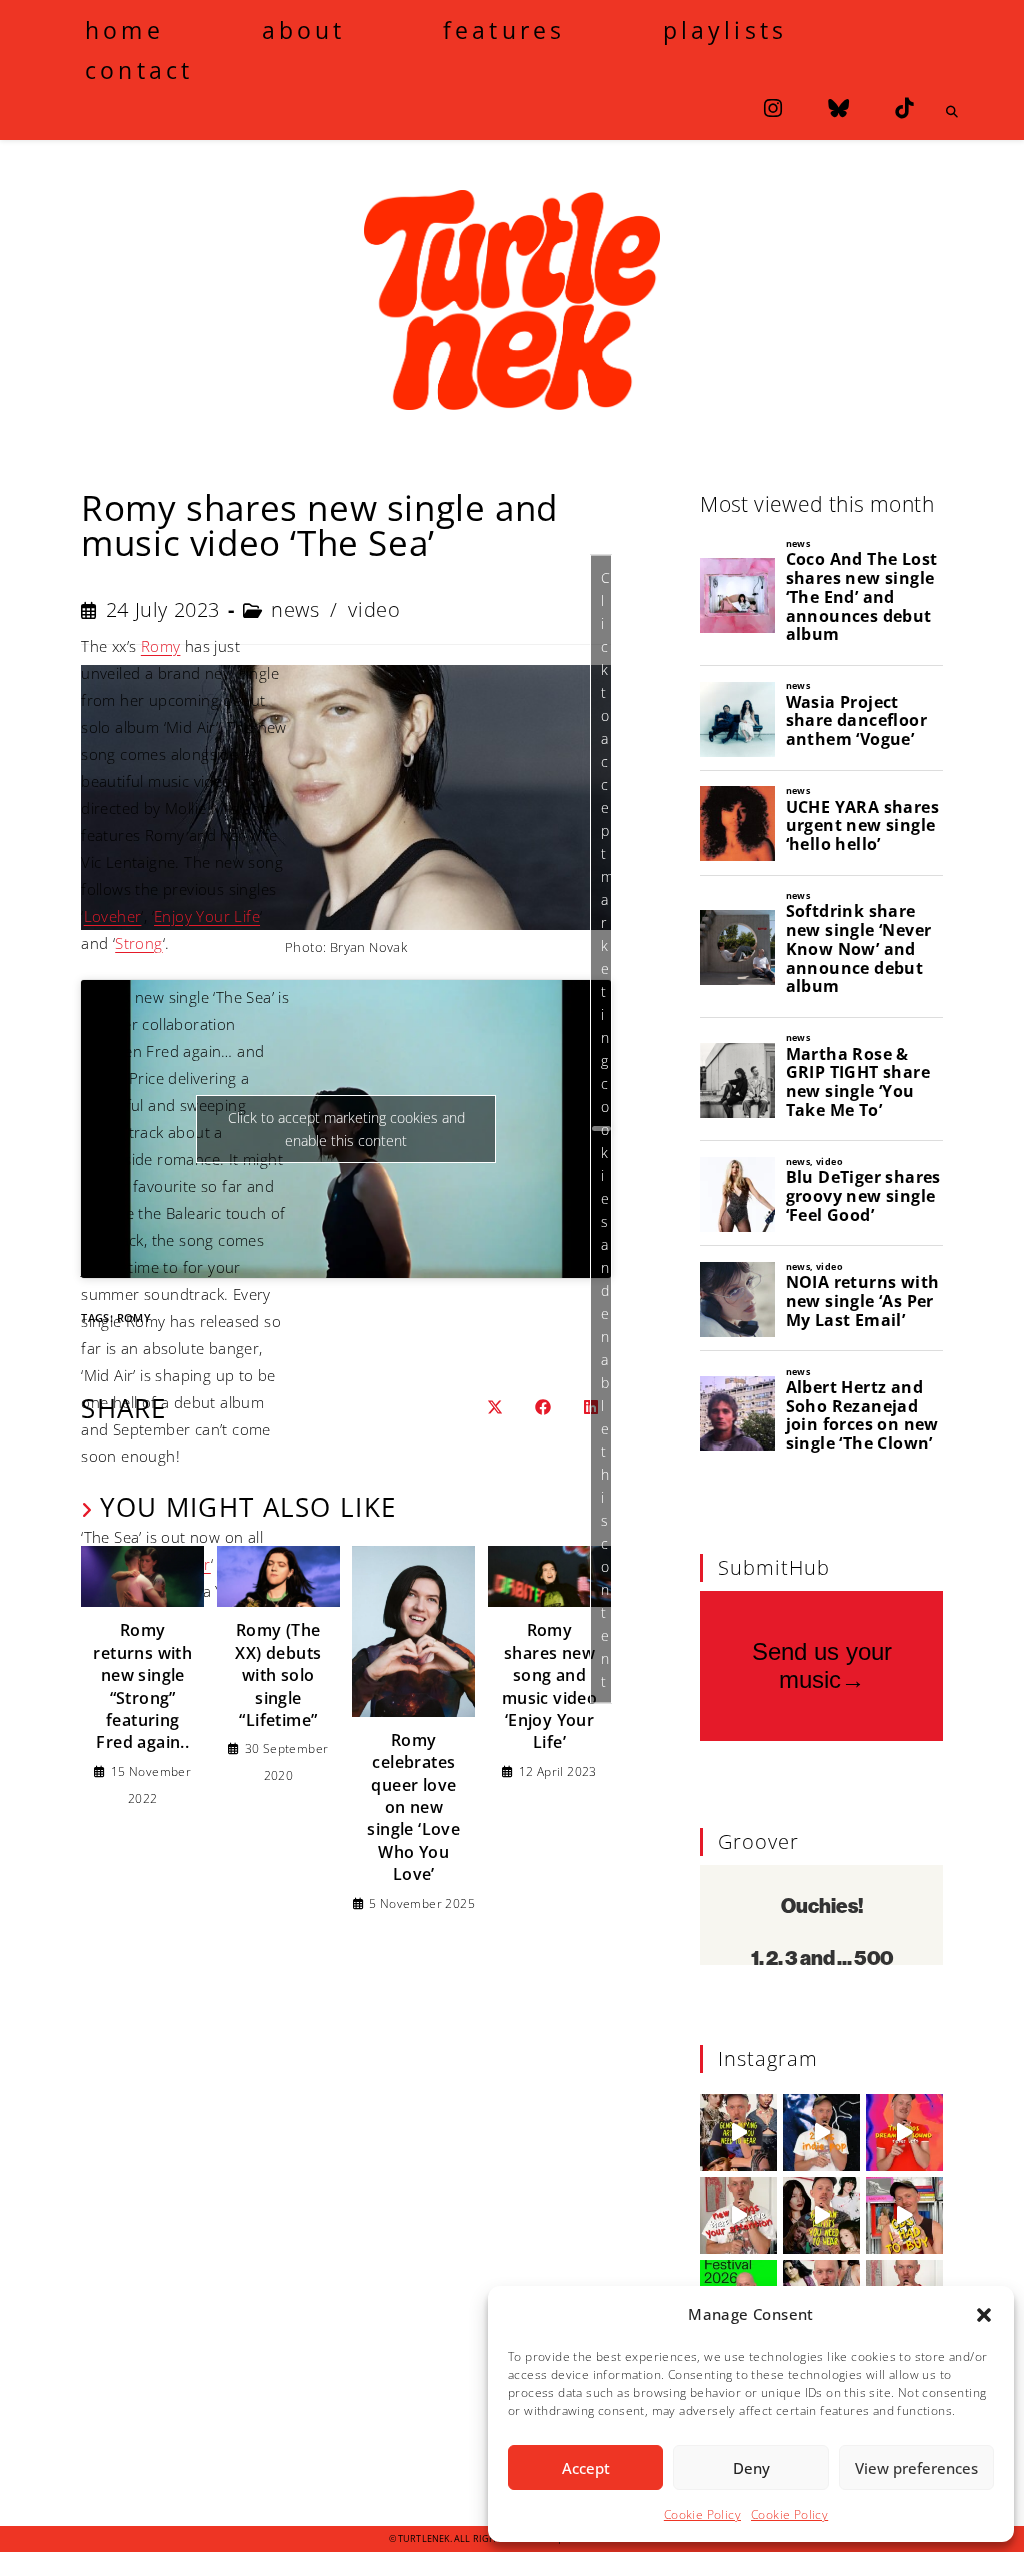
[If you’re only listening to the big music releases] (738, 2215)
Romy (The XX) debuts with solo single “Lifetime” (278, 1675)
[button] (984, 2315)
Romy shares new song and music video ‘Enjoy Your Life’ (549, 1686)
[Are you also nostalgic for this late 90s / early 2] (904, 2132)
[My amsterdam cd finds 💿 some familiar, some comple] (904, 2215)
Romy (161, 646)
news (295, 609)
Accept (586, 2468)
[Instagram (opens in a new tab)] (773, 108)
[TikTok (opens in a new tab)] (904, 108)
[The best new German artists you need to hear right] (821, 2215)
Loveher (113, 916)
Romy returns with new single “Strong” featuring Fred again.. (142, 1686)
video (374, 609)
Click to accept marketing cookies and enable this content (606, 1128)
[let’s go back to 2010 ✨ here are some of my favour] (821, 2132)
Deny (751, 2468)
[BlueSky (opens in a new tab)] (838, 108)
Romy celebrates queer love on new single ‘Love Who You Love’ (413, 1807)
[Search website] (952, 112)
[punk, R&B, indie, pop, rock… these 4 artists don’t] (738, 2132)
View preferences (916, 2468)
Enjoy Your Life (207, 916)
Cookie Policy (702, 2514)
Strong (138, 943)
